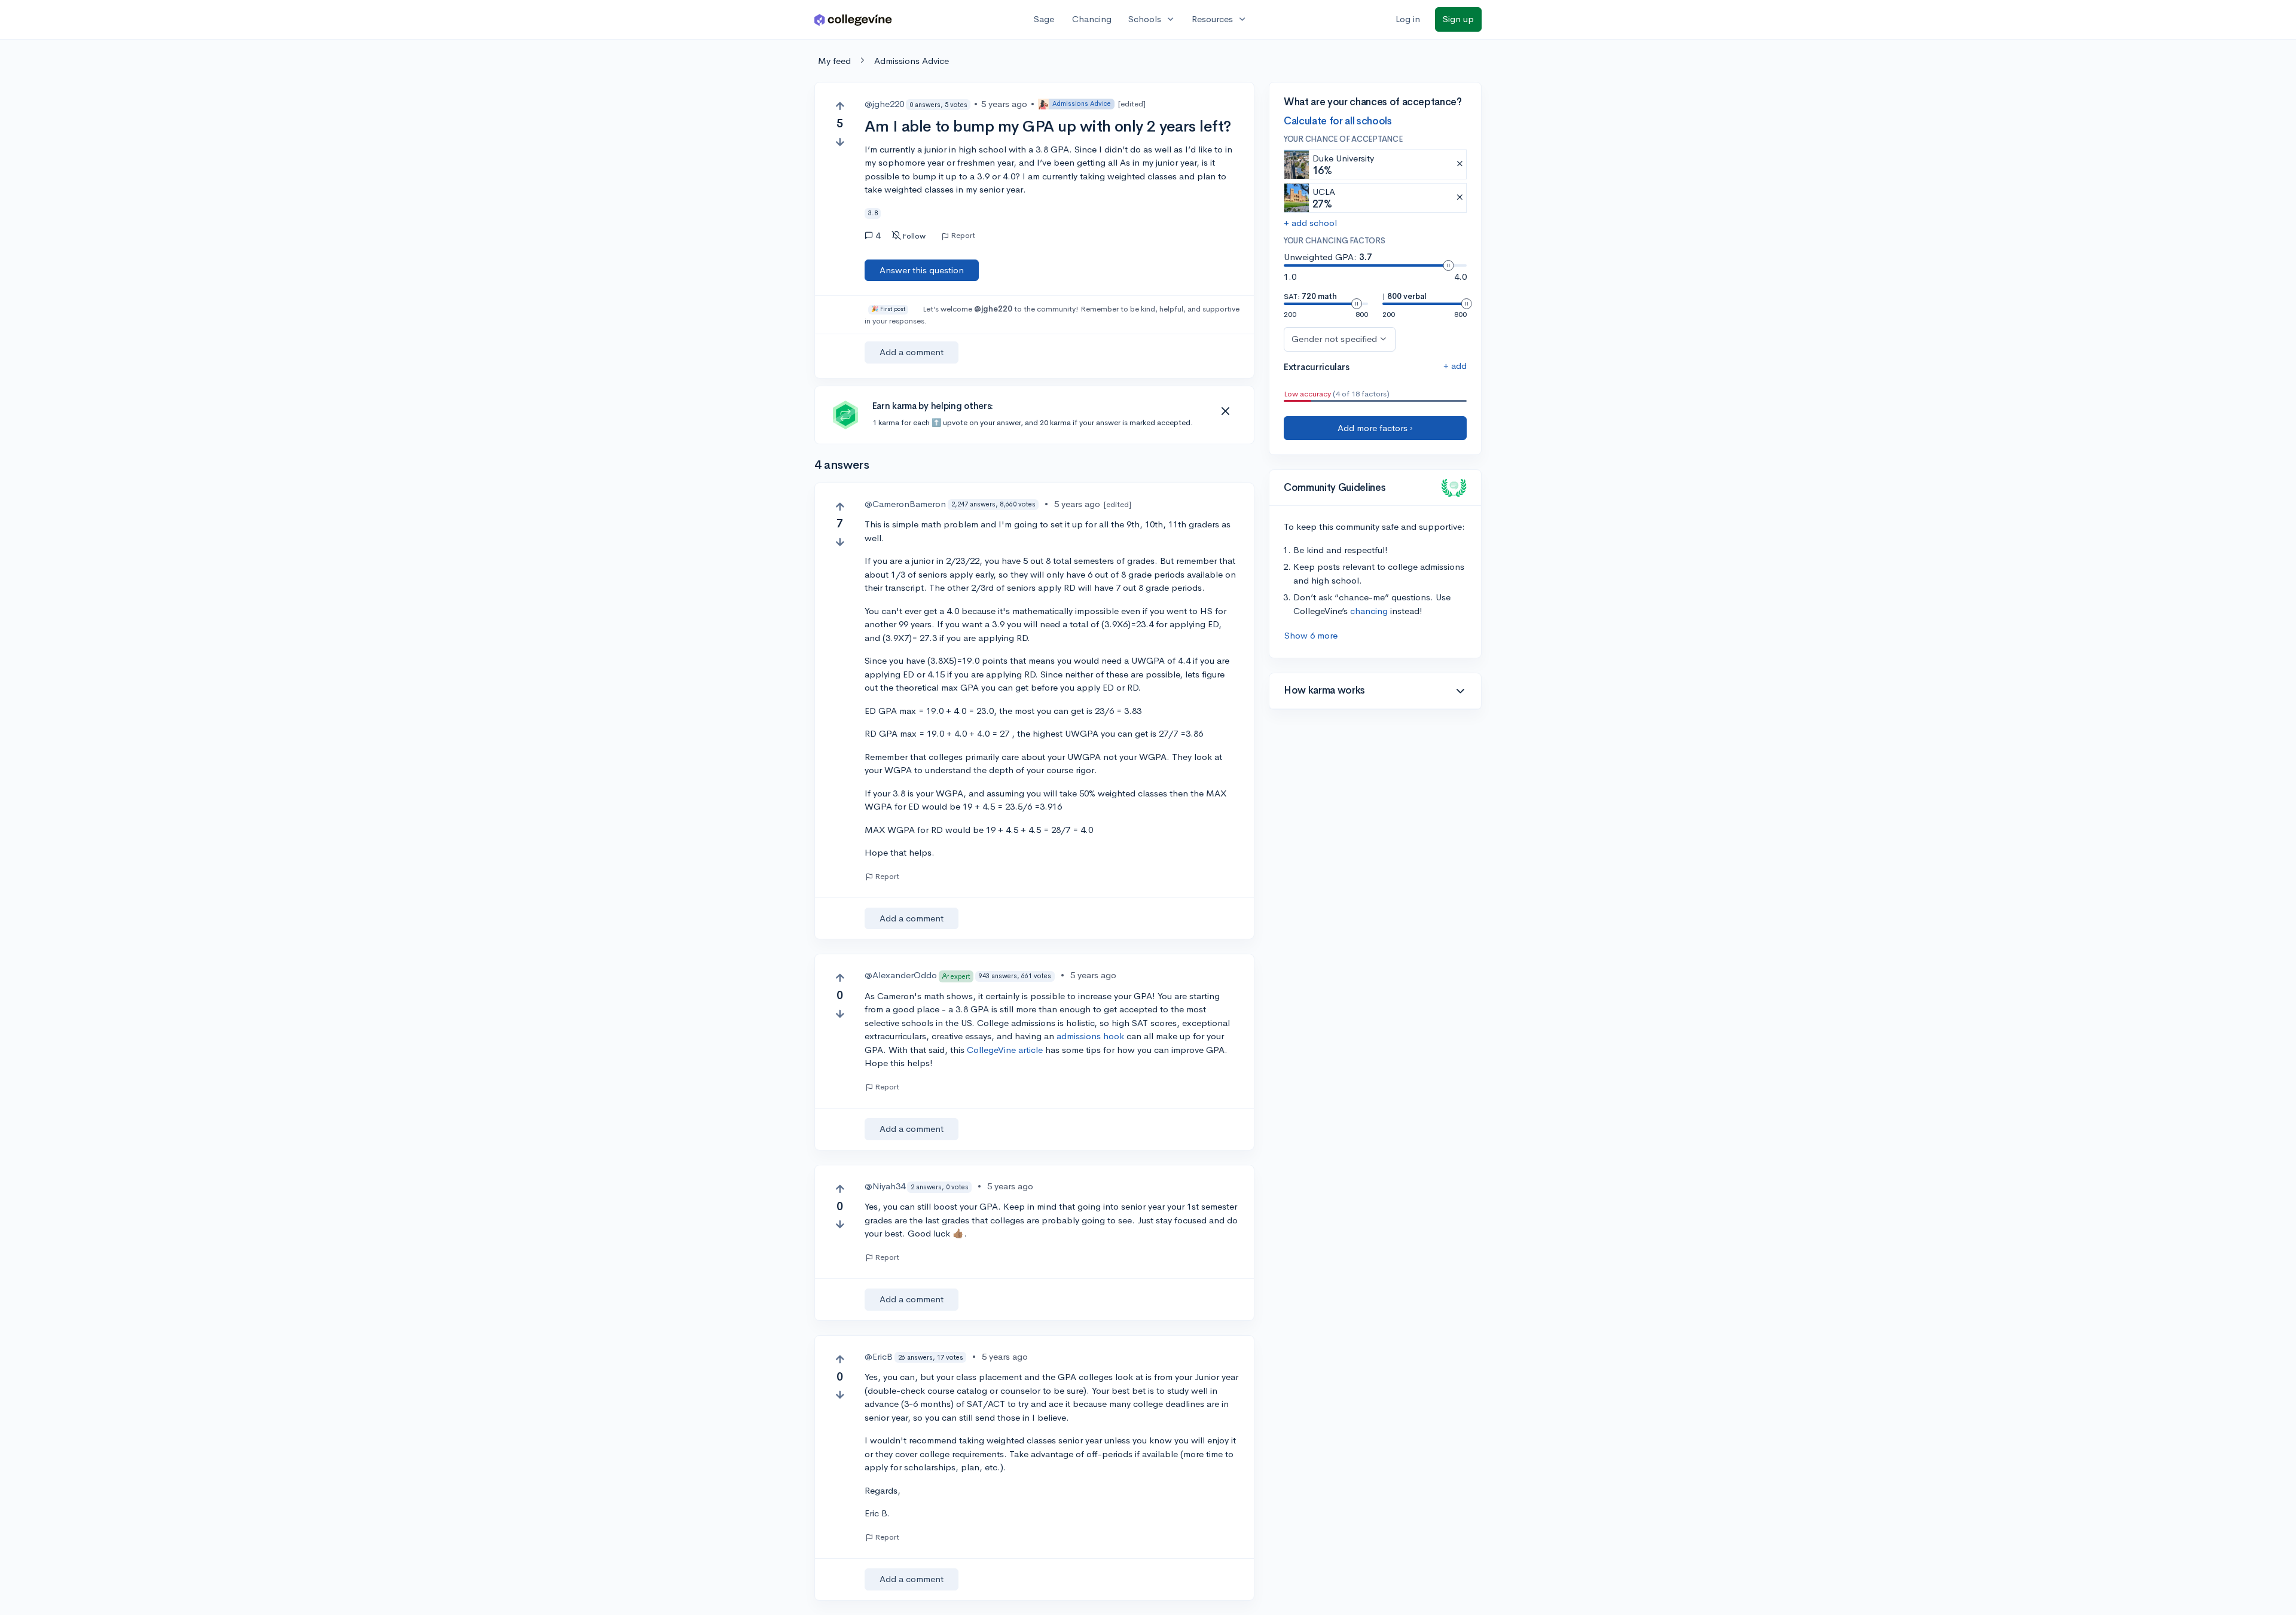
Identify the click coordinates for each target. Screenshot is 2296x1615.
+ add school (1310, 223)
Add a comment (912, 352)
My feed (834, 61)
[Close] (1225, 411)
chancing (1369, 611)
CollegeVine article (1005, 1050)
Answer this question (922, 270)
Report (963, 236)
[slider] (1448, 265)
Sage (1044, 19)
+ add (1455, 366)
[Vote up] (840, 106)
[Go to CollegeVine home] (853, 19)
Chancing (1092, 19)
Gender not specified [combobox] (1334, 339)
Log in (1408, 19)
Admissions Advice (912, 61)
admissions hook (1090, 1036)
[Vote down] (840, 142)
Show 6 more (1311, 635)
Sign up (1458, 19)
